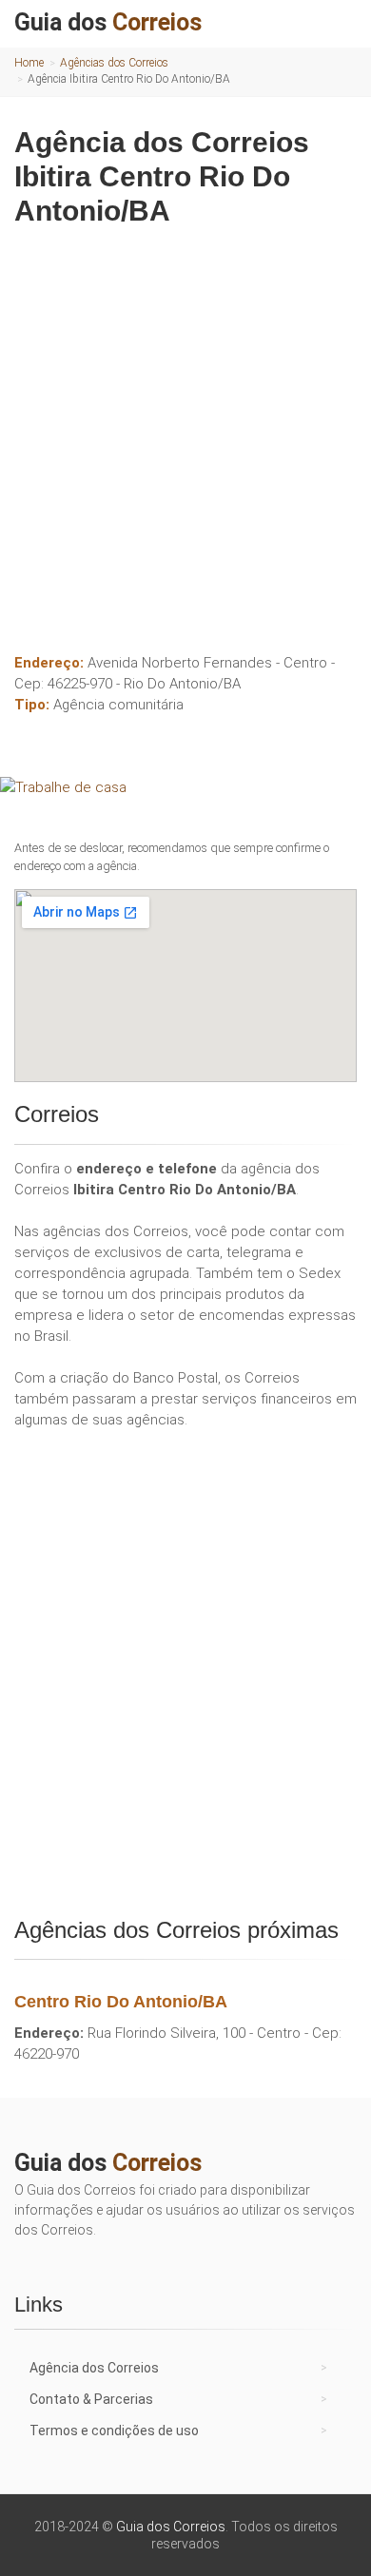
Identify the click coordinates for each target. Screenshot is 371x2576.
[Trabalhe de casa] (185, 787)
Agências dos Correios (114, 63)
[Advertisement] (185, 433)
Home (29, 63)
